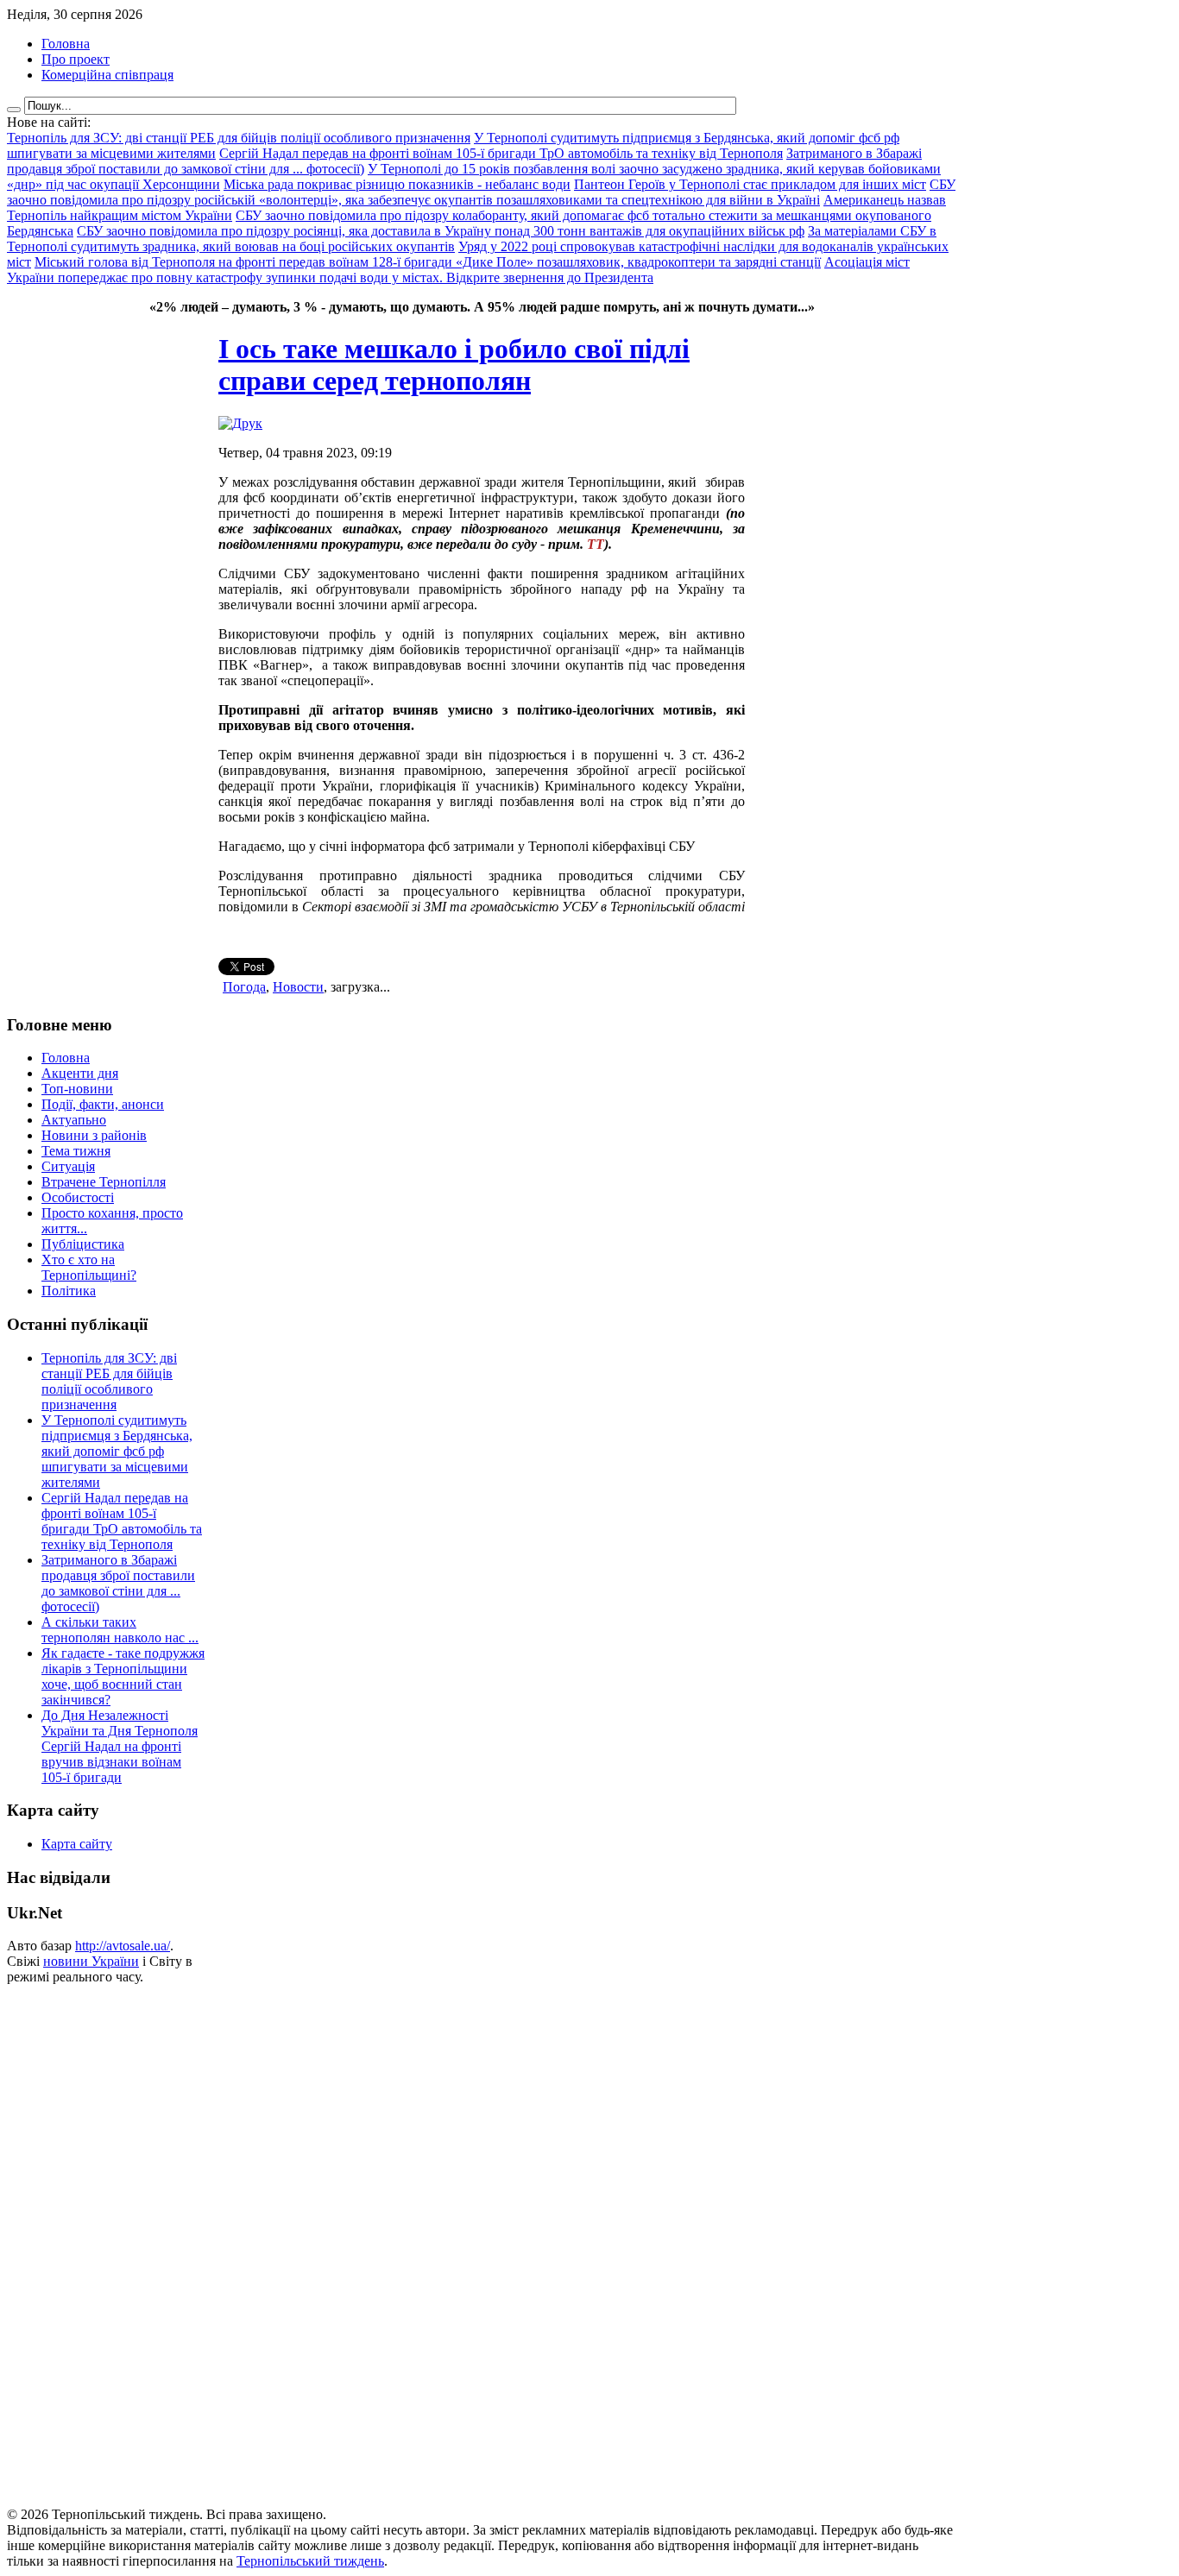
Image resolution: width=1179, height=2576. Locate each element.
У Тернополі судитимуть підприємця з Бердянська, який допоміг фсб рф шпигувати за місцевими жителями (117, 1451)
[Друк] (240, 423)
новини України (91, 1961)
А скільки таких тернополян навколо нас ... (120, 1630)
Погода (244, 987)
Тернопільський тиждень (310, 2561)
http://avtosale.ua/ (123, 1946)
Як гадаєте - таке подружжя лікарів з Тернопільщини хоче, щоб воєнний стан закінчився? (123, 1676)
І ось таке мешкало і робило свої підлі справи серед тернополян (454, 365)
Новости (298, 987)
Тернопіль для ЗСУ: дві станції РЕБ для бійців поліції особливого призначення (109, 1381)
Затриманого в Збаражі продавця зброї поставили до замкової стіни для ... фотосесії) (118, 1583)
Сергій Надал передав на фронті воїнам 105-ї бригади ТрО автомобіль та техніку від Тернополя (122, 1521)
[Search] (14, 110)
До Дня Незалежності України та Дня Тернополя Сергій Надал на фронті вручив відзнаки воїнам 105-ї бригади (120, 1746)
